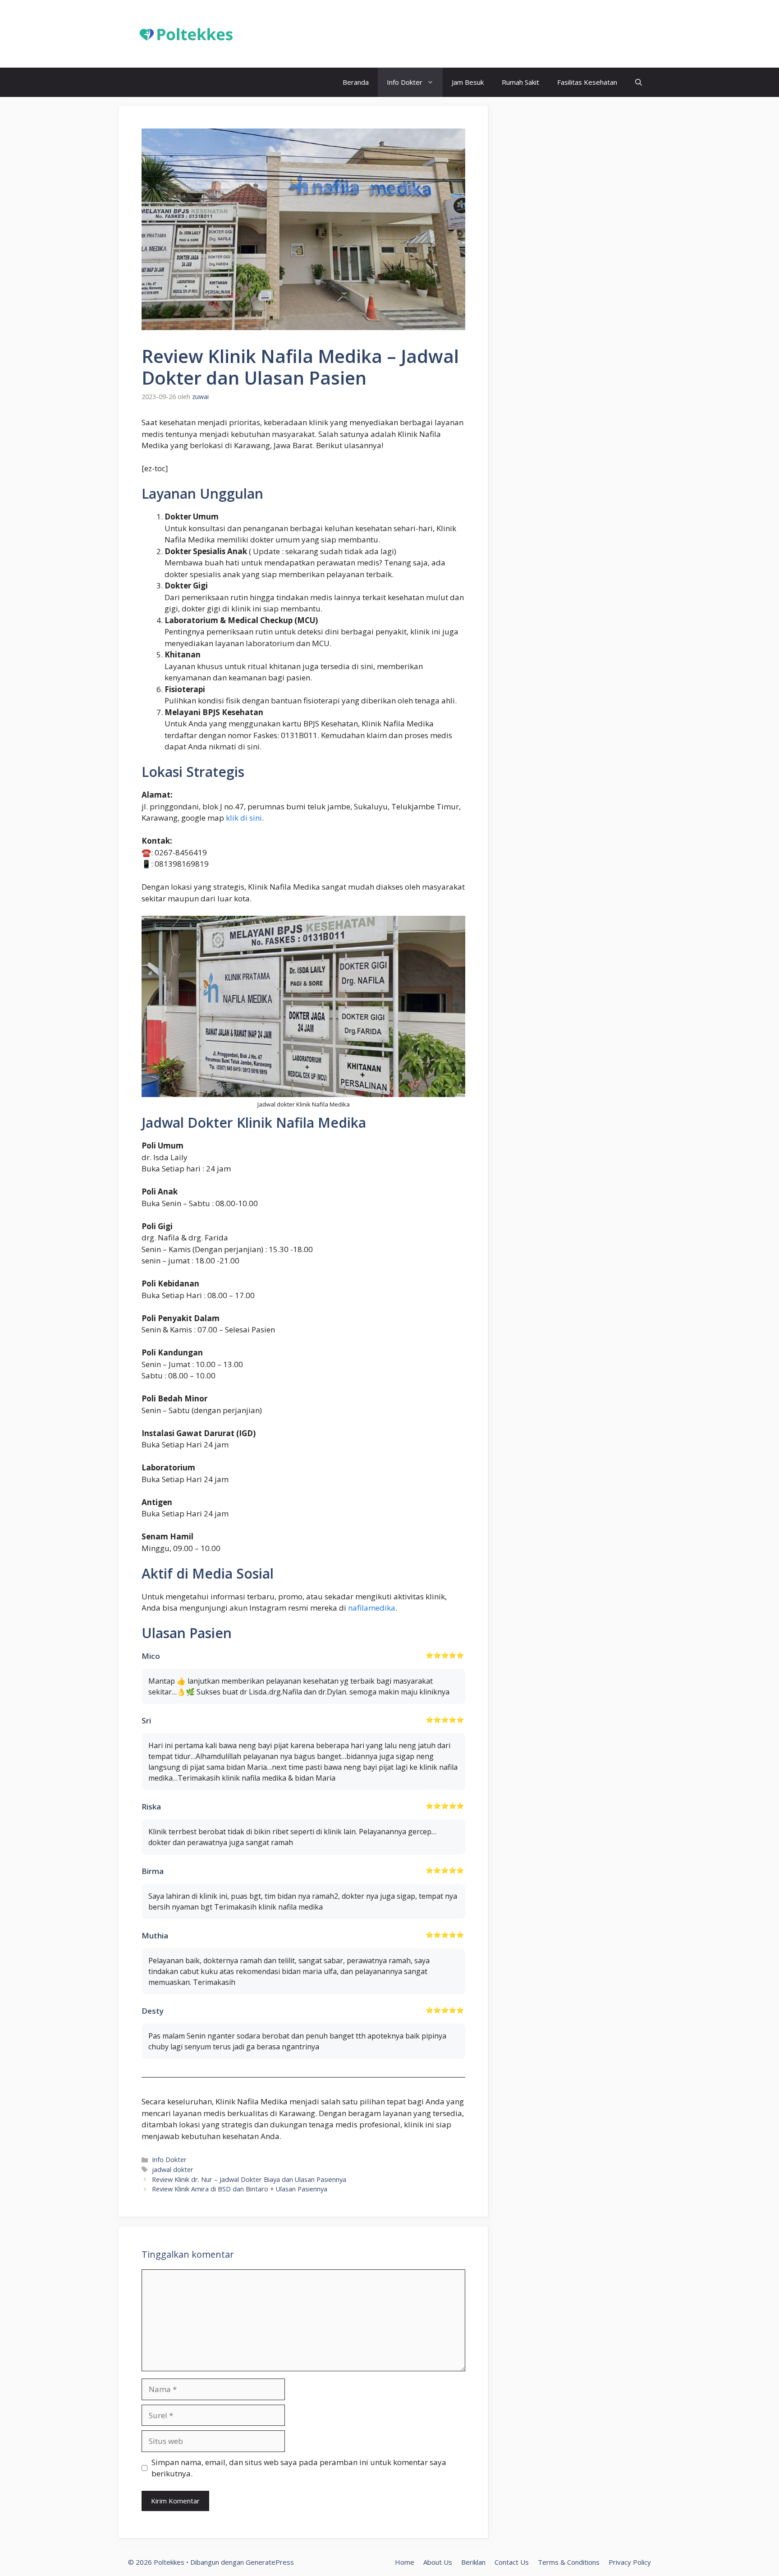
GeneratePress (270, 2562)
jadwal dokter (173, 2170)
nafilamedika (372, 1608)
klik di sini (244, 818)
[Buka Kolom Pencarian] (639, 82)
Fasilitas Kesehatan (587, 82)
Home (405, 2562)
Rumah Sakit (520, 82)
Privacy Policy (630, 2562)
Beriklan (473, 2562)
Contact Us (512, 2562)
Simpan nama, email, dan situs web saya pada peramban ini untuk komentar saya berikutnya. (299, 2468)
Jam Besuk (468, 82)
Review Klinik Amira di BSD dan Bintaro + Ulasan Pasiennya (240, 2189)
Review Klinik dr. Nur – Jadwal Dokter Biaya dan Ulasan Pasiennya (249, 2179)
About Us (438, 2562)
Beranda (356, 82)
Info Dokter (405, 82)
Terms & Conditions (569, 2562)
